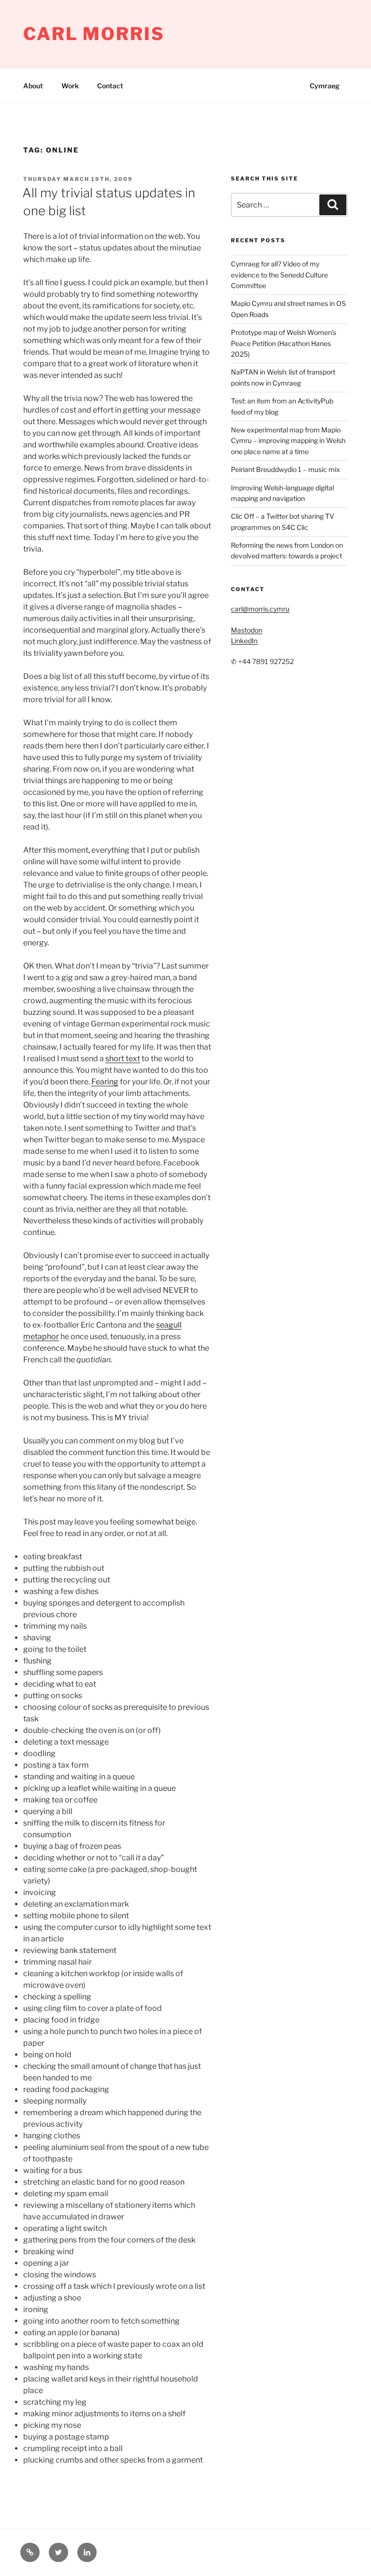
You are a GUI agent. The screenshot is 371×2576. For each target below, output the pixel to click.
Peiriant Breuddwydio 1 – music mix (285, 469)
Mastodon (247, 630)
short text (123, 1059)
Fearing (105, 1082)
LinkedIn (244, 641)
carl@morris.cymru (260, 609)
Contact (110, 86)
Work (70, 86)
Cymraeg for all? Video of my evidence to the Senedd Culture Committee (279, 275)
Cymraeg (325, 86)
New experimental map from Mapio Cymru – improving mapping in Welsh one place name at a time (288, 441)
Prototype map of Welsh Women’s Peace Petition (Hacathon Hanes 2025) (284, 343)
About (33, 86)
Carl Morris (94, 34)
